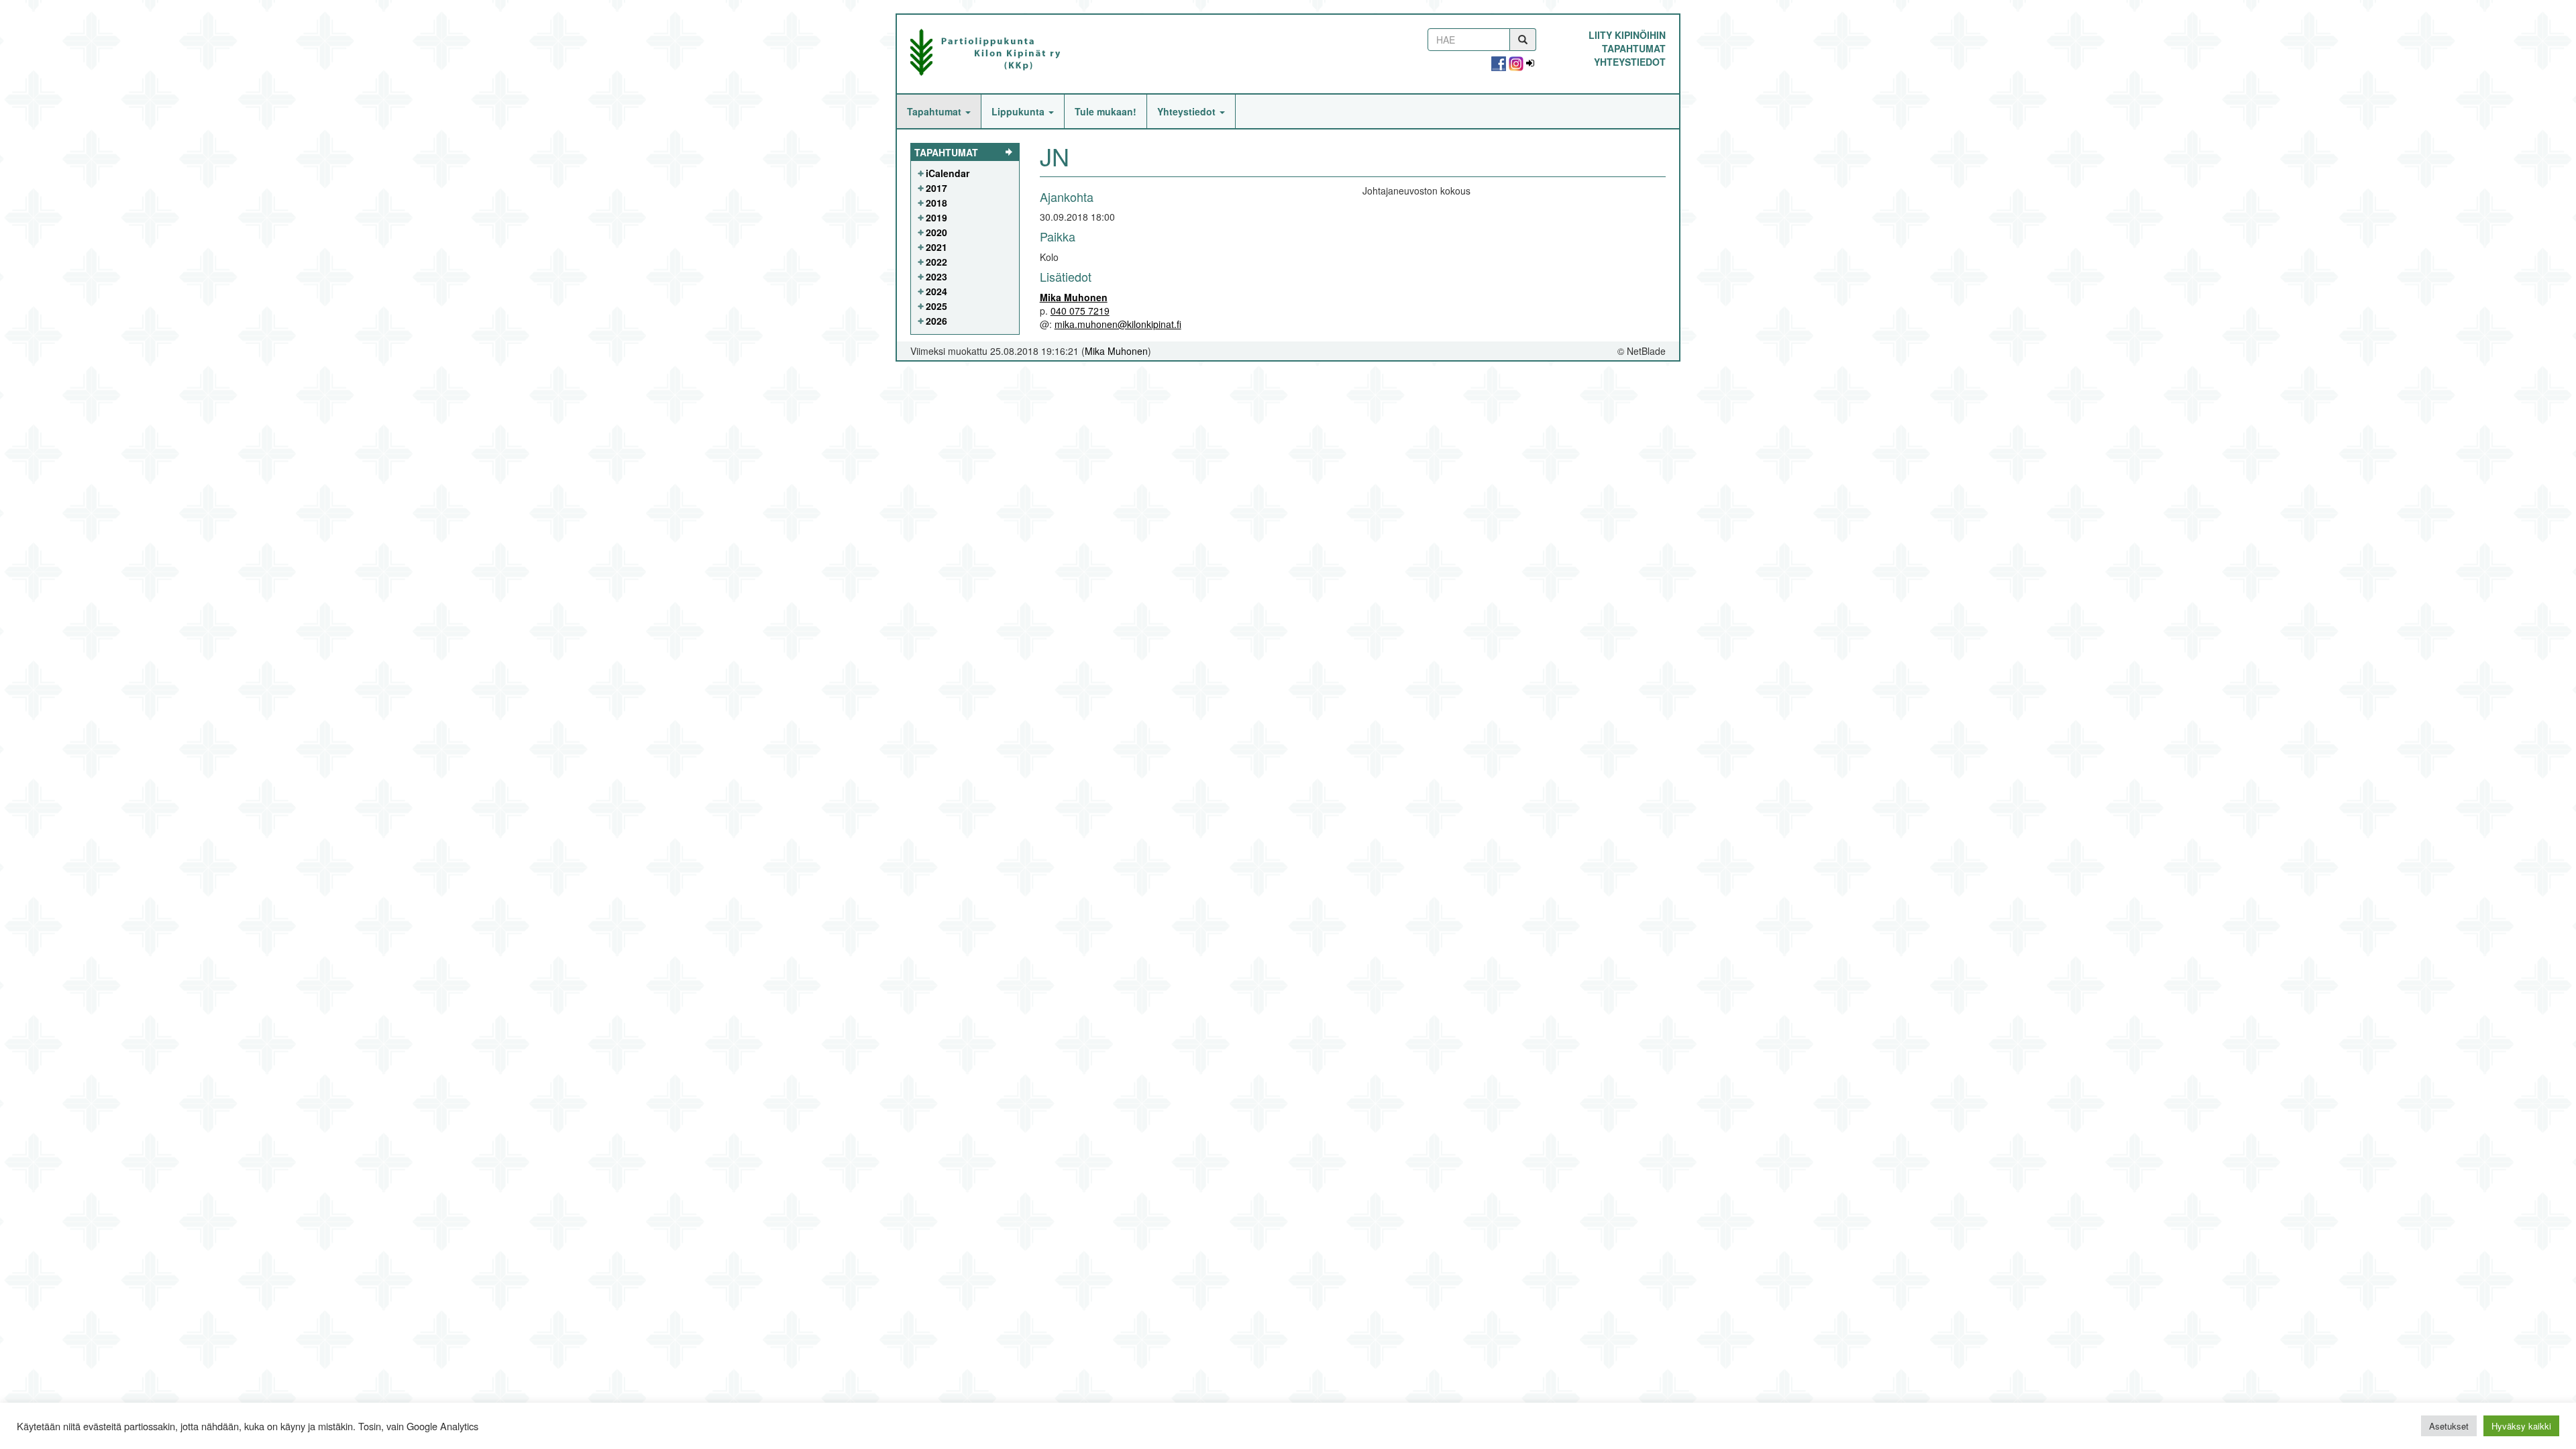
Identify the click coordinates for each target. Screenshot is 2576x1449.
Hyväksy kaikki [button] (2521, 1426)
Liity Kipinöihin (1627, 35)
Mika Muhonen (1074, 297)
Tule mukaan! (1106, 111)
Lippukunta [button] (1019, 111)
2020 (936, 232)
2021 (936, 247)
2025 (936, 306)
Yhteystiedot (1630, 62)
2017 (936, 188)
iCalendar (948, 173)
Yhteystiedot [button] (1188, 111)
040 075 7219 (1080, 311)
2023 (936, 276)
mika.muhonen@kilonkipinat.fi (1118, 324)
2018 (936, 203)
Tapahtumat (1634, 48)
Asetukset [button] (2449, 1426)
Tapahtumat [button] (935, 111)
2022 (936, 262)
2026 (936, 321)
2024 (936, 291)
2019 (936, 217)
